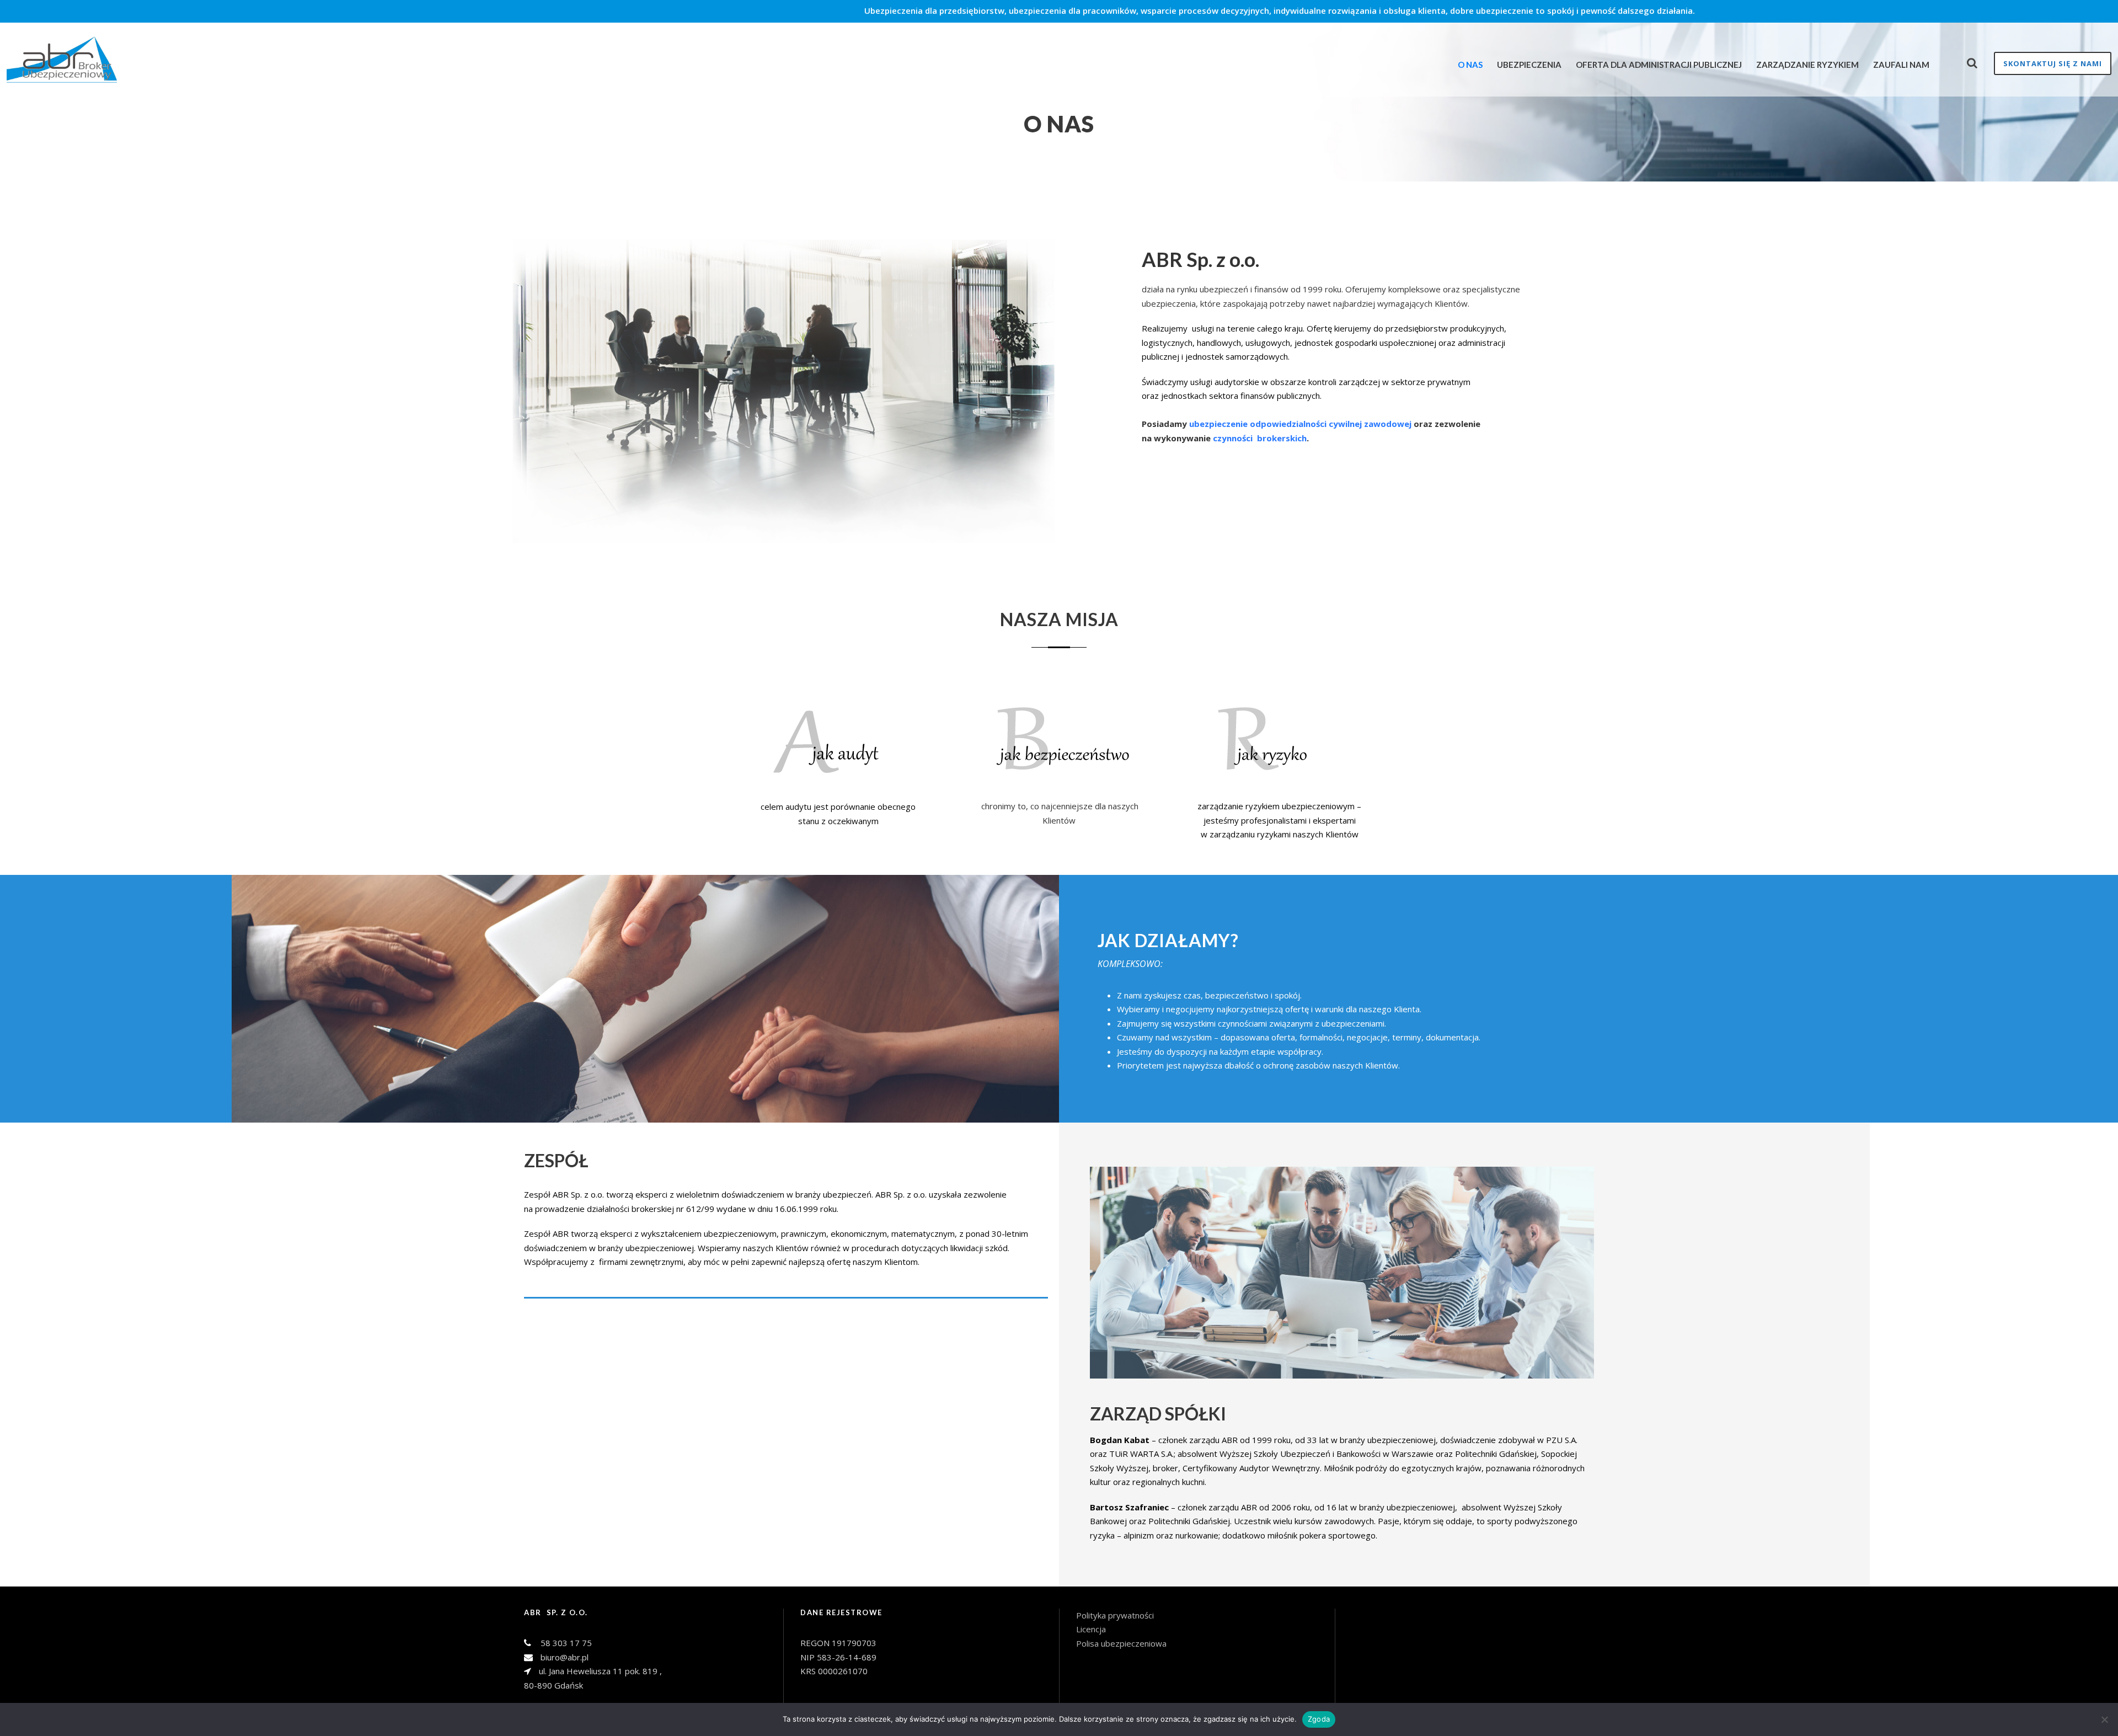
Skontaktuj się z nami (2053, 63)
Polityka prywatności (1115, 1615)
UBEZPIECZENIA (1529, 65)
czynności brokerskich (1260, 438)
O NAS (1470, 65)
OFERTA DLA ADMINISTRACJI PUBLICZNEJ (1659, 65)
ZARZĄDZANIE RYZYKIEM (1807, 65)
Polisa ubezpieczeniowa (1121, 1643)
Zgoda (1319, 1719)
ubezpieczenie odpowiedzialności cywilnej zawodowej (1300, 424)
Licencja (1092, 1629)
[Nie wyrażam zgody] (2104, 1719)
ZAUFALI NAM (1901, 65)
